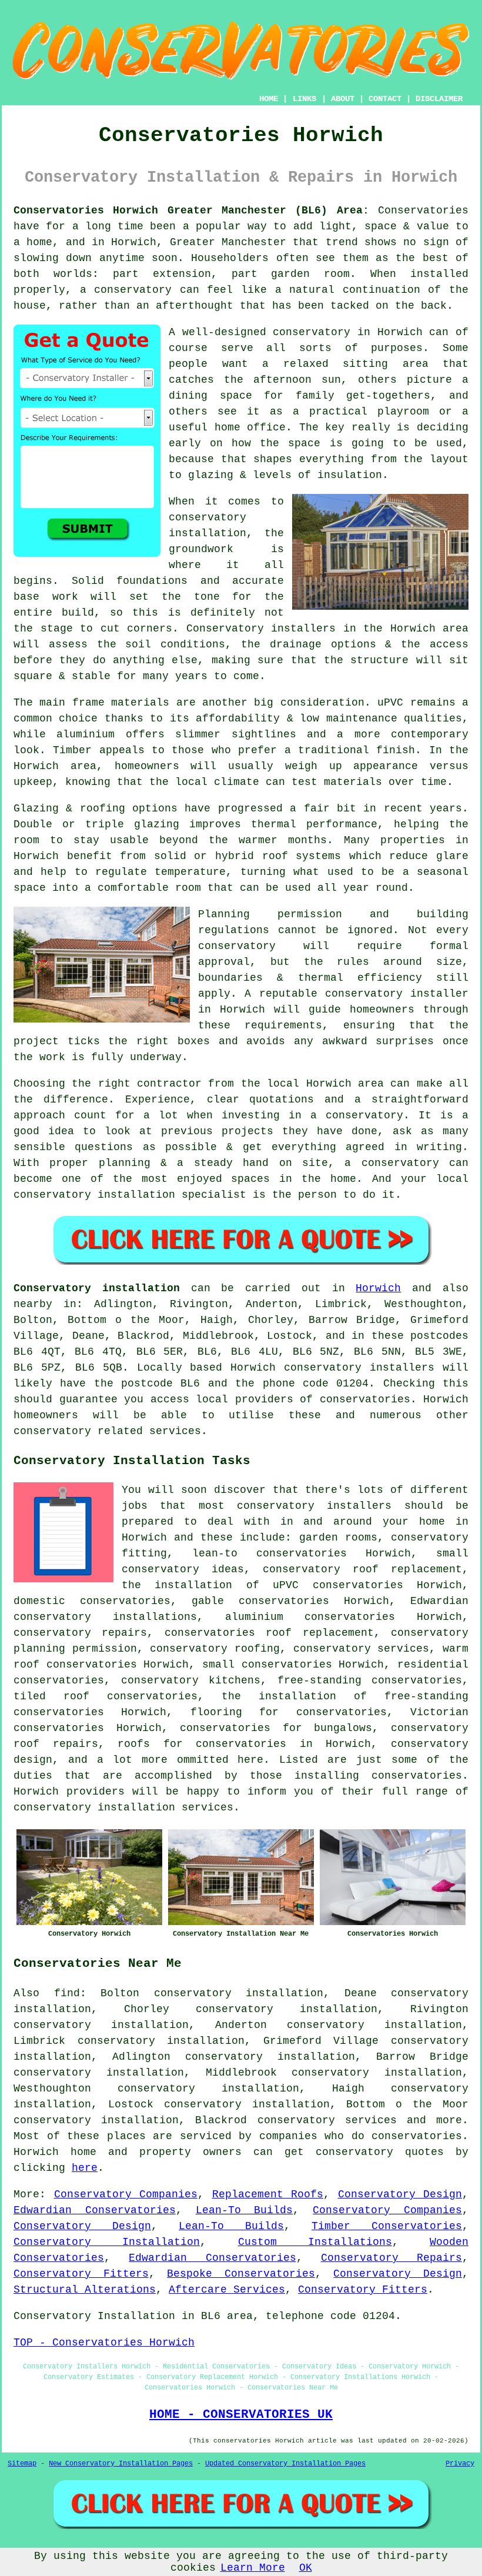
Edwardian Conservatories (95, 2210)
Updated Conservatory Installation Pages (285, 2464)
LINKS (304, 99)
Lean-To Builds (245, 2210)
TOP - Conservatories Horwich (104, 2343)
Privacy (460, 2464)
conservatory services (327, 2120)
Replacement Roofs (268, 2194)
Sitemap (22, 2464)
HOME (269, 99)
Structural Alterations (85, 2290)
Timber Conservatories (387, 2226)
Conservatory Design (400, 2194)
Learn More (253, 2568)
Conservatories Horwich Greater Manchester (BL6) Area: (191, 211)
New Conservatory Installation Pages (121, 2464)
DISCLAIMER (439, 99)
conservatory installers (314, 1506)
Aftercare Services (227, 2290)
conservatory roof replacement (362, 1569)
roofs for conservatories (202, 1744)
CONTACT (385, 99)
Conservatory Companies (126, 2194)
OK (306, 2568)
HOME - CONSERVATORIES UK (241, 2414)
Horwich (378, 1288)
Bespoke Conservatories (241, 2274)
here (85, 2168)
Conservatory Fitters (81, 2274)
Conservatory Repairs (391, 2258)
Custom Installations (315, 2242)
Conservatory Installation (107, 2242)
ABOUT (343, 99)
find (67, 1993)
